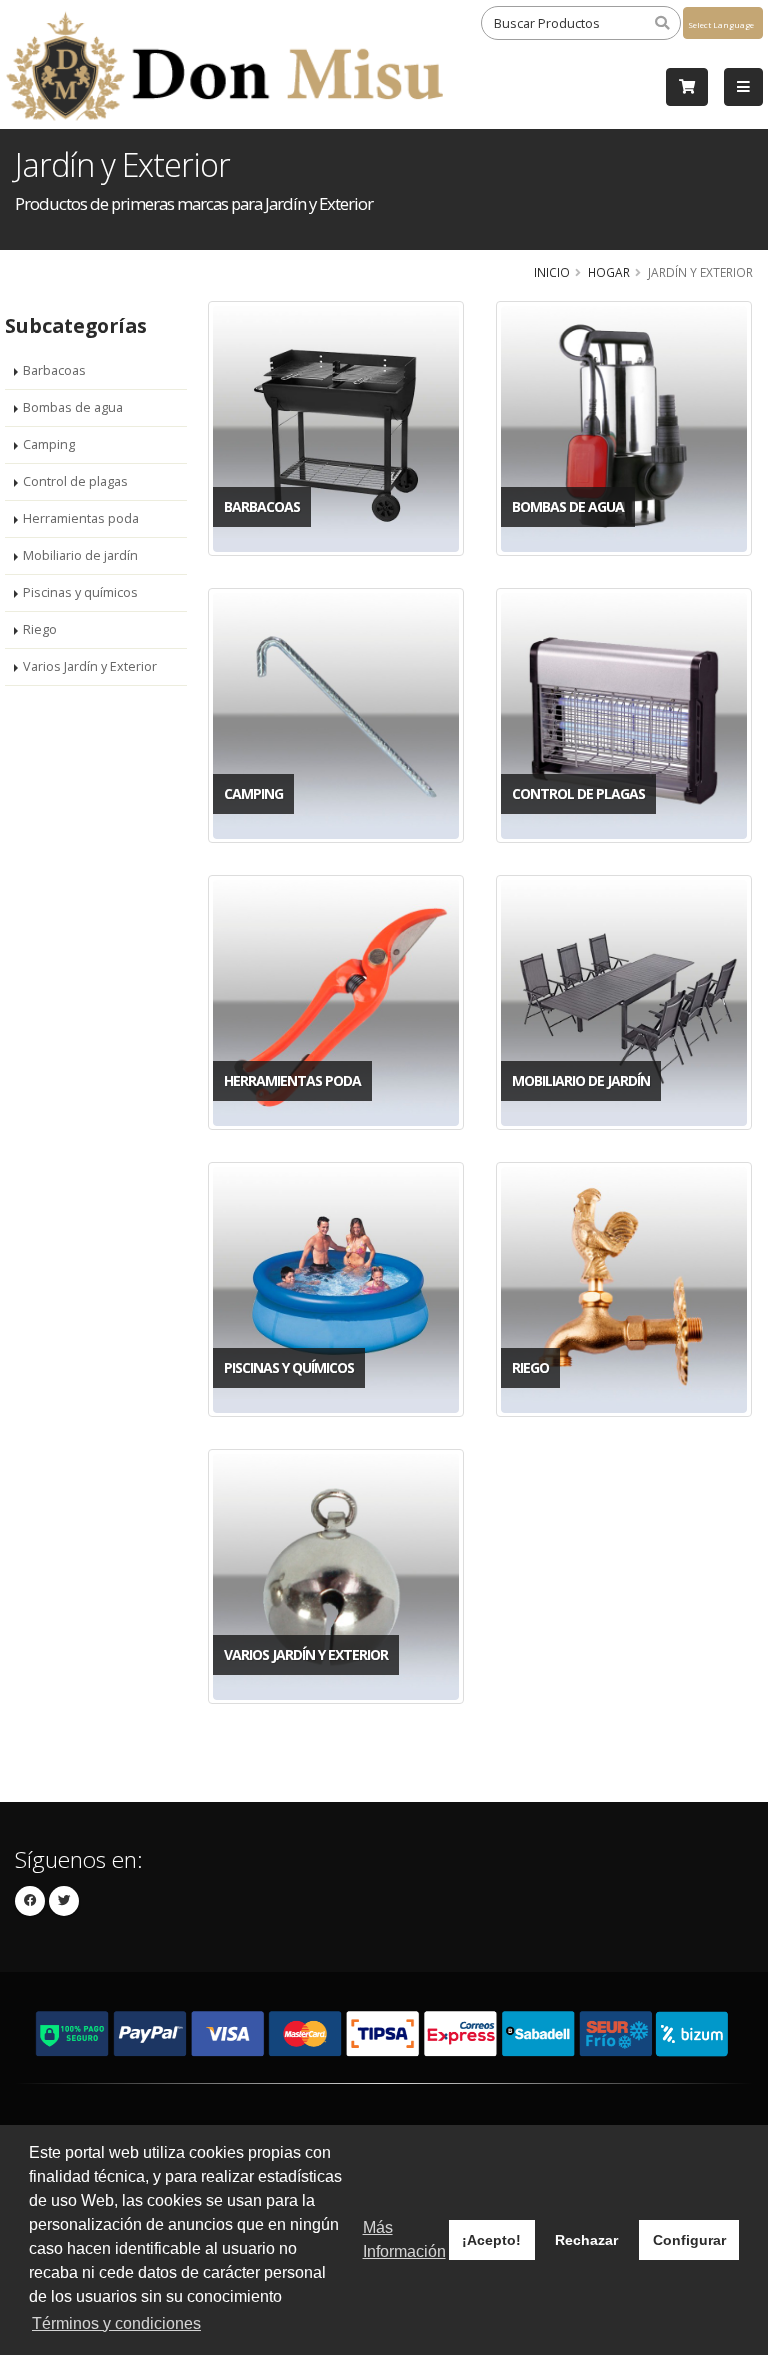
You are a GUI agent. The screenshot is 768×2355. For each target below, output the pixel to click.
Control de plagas (75, 481)
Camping (49, 444)
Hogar (609, 272)
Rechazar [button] (586, 2240)
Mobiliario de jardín (80, 555)
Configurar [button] (689, 2240)
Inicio (552, 272)
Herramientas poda (81, 518)
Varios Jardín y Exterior (90, 666)
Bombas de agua (73, 407)
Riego (40, 629)
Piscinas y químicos (80, 592)
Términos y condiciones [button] (116, 2323)
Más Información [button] (404, 2239)
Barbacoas (54, 370)
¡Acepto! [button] (491, 2240)
